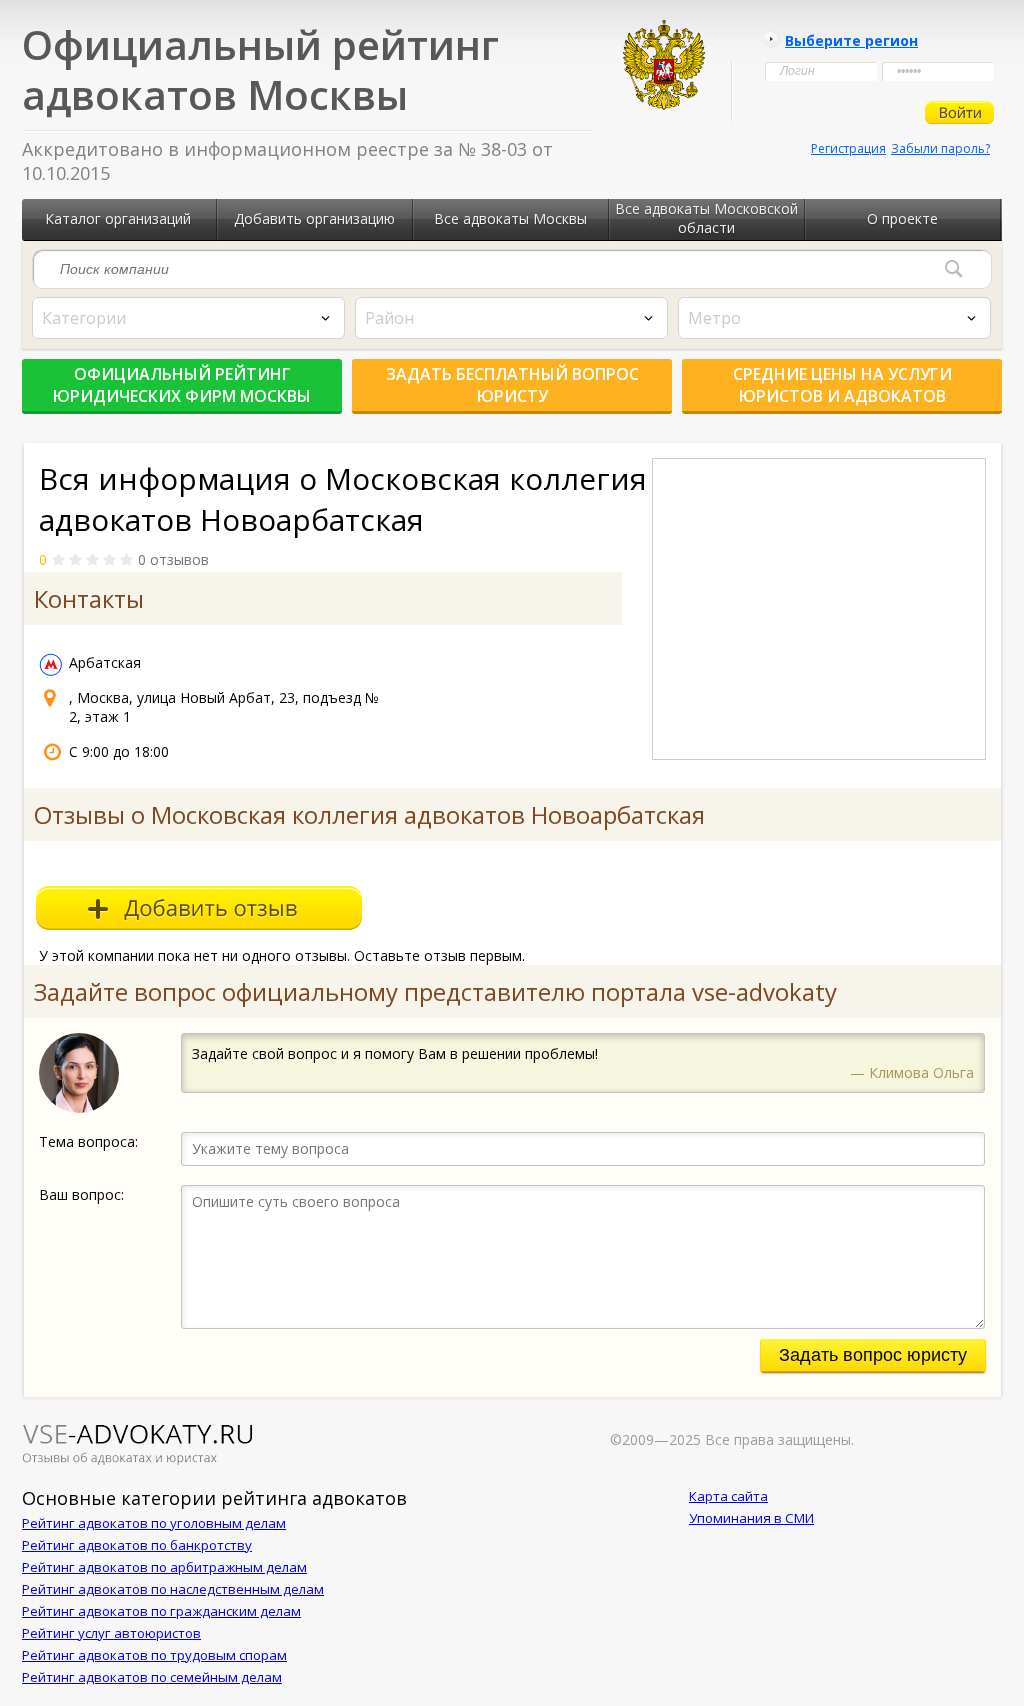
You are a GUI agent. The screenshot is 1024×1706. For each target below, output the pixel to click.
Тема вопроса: (88, 1141)
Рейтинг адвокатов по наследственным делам (173, 1589)
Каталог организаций (118, 218)
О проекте (902, 218)
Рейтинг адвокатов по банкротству (137, 1545)
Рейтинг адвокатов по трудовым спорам (154, 1655)
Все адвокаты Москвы (510, 218)
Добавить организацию (314, 218)
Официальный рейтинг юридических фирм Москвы (182, 385)
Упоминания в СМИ (751, 1518)
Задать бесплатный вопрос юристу (512, 385)
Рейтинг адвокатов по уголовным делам (154, 1523)
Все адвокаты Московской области (706, 218)
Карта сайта (728, 1496)
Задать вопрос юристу (873, 1355)
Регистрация (848, 148)
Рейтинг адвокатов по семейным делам (152, 1677)
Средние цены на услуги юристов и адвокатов (842, 385)
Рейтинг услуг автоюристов (111, 1633)
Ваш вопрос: (81, 1194)
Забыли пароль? (940, 148)
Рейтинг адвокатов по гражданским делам (161, 1611)
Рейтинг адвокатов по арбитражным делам (164, 1567)
